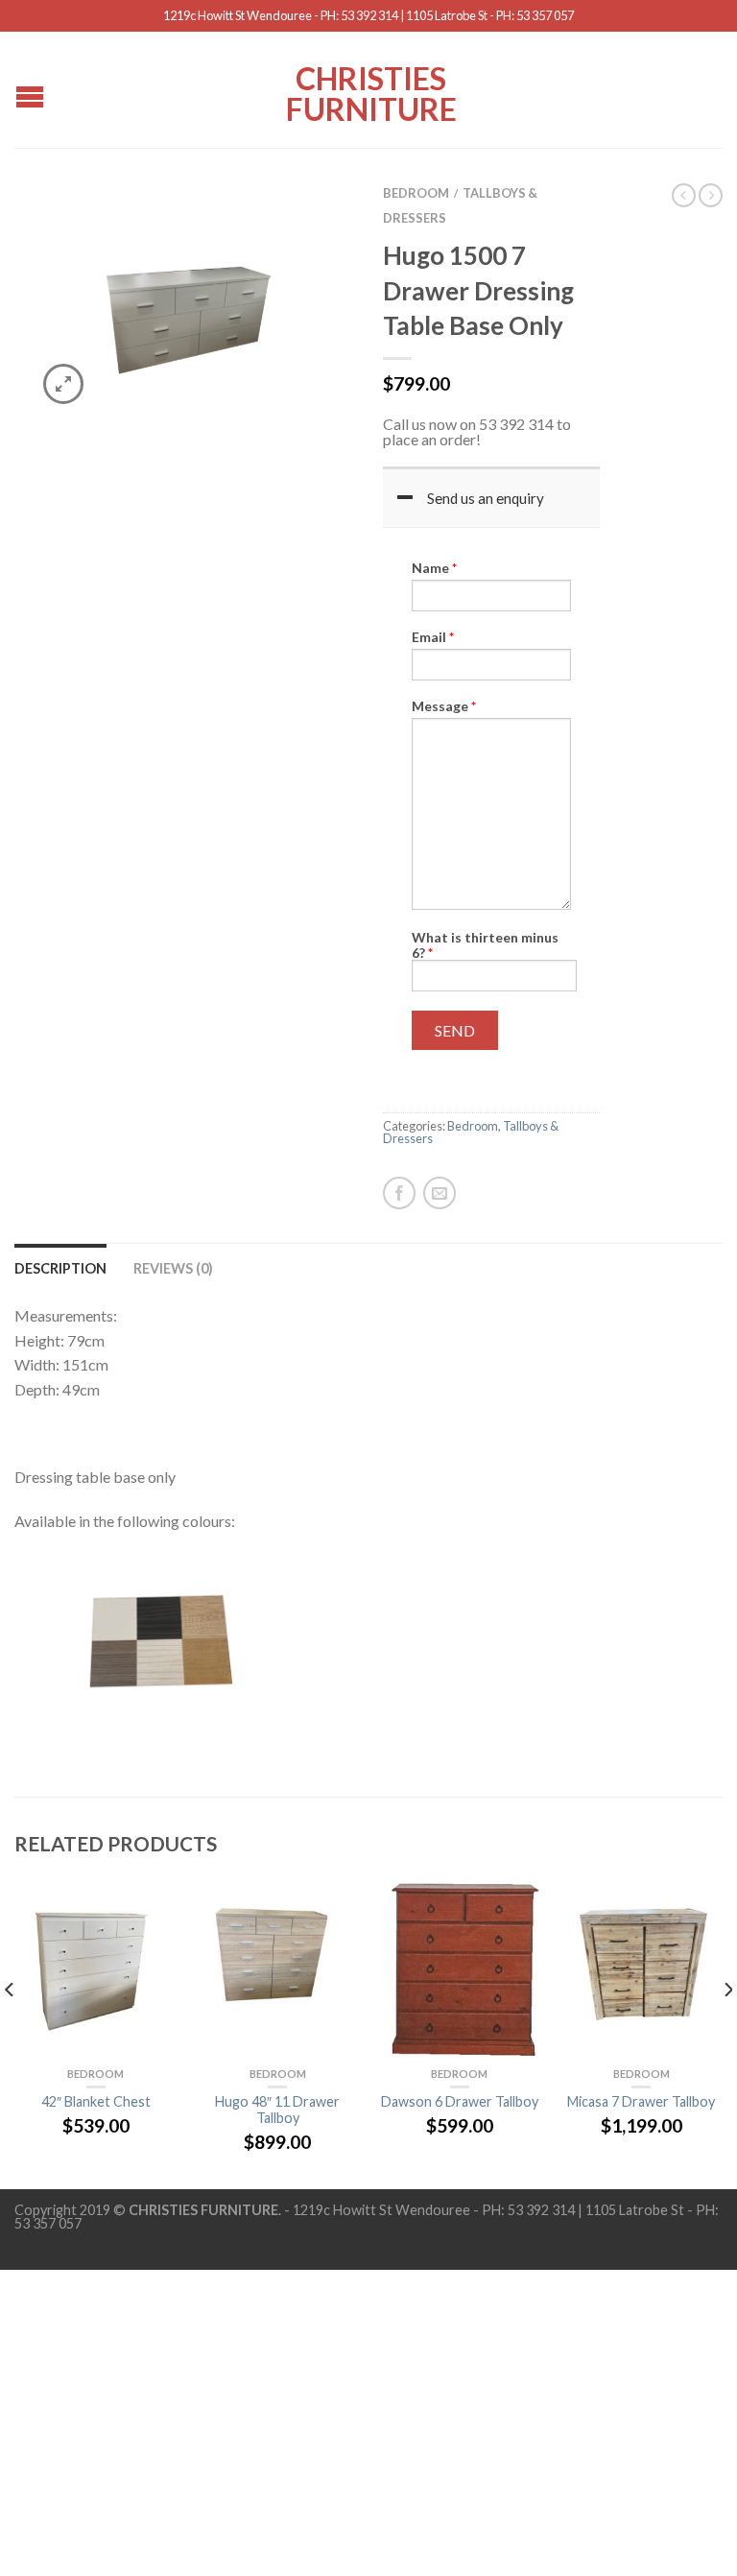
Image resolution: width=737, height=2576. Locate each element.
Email (433, 637)
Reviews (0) (173, 1268)
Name (434, 568)
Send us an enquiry (486, 498)
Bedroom (416, 193)
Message (444, 706)
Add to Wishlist (306, 225)
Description (60, 1268)
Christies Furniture (371, 92)
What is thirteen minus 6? (485, 945)
